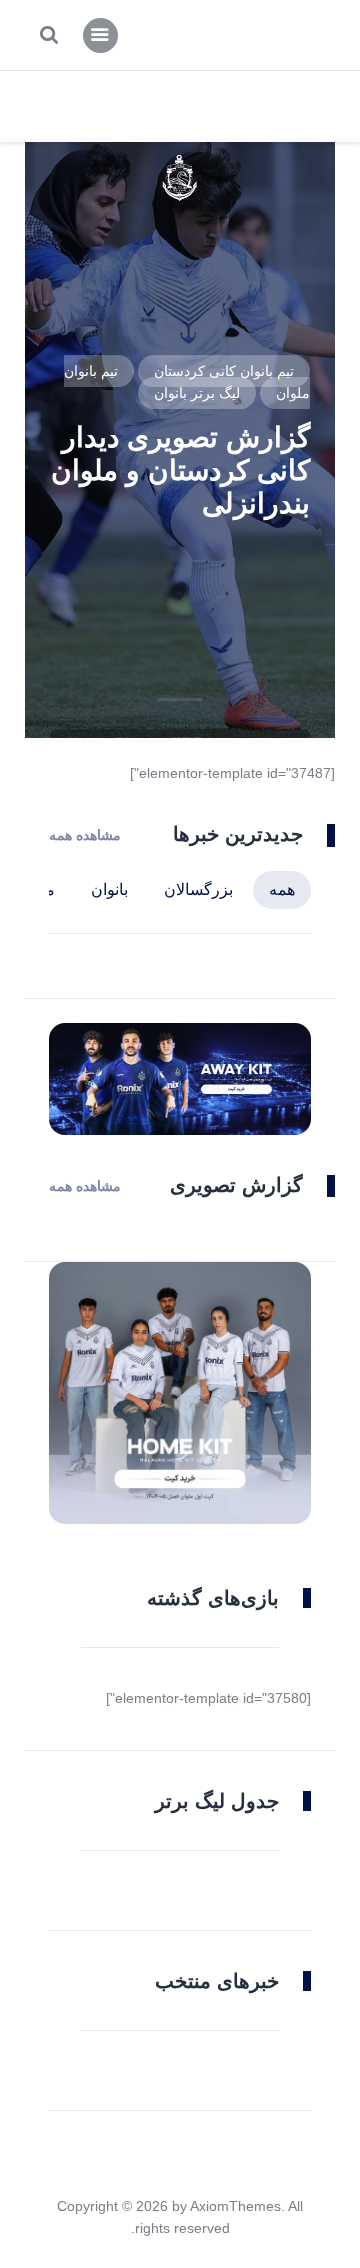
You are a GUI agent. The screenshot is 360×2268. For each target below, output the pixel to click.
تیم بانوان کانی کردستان (224, 371)
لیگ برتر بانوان (197, 393)
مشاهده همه (85, 835)
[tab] (282, 890)
